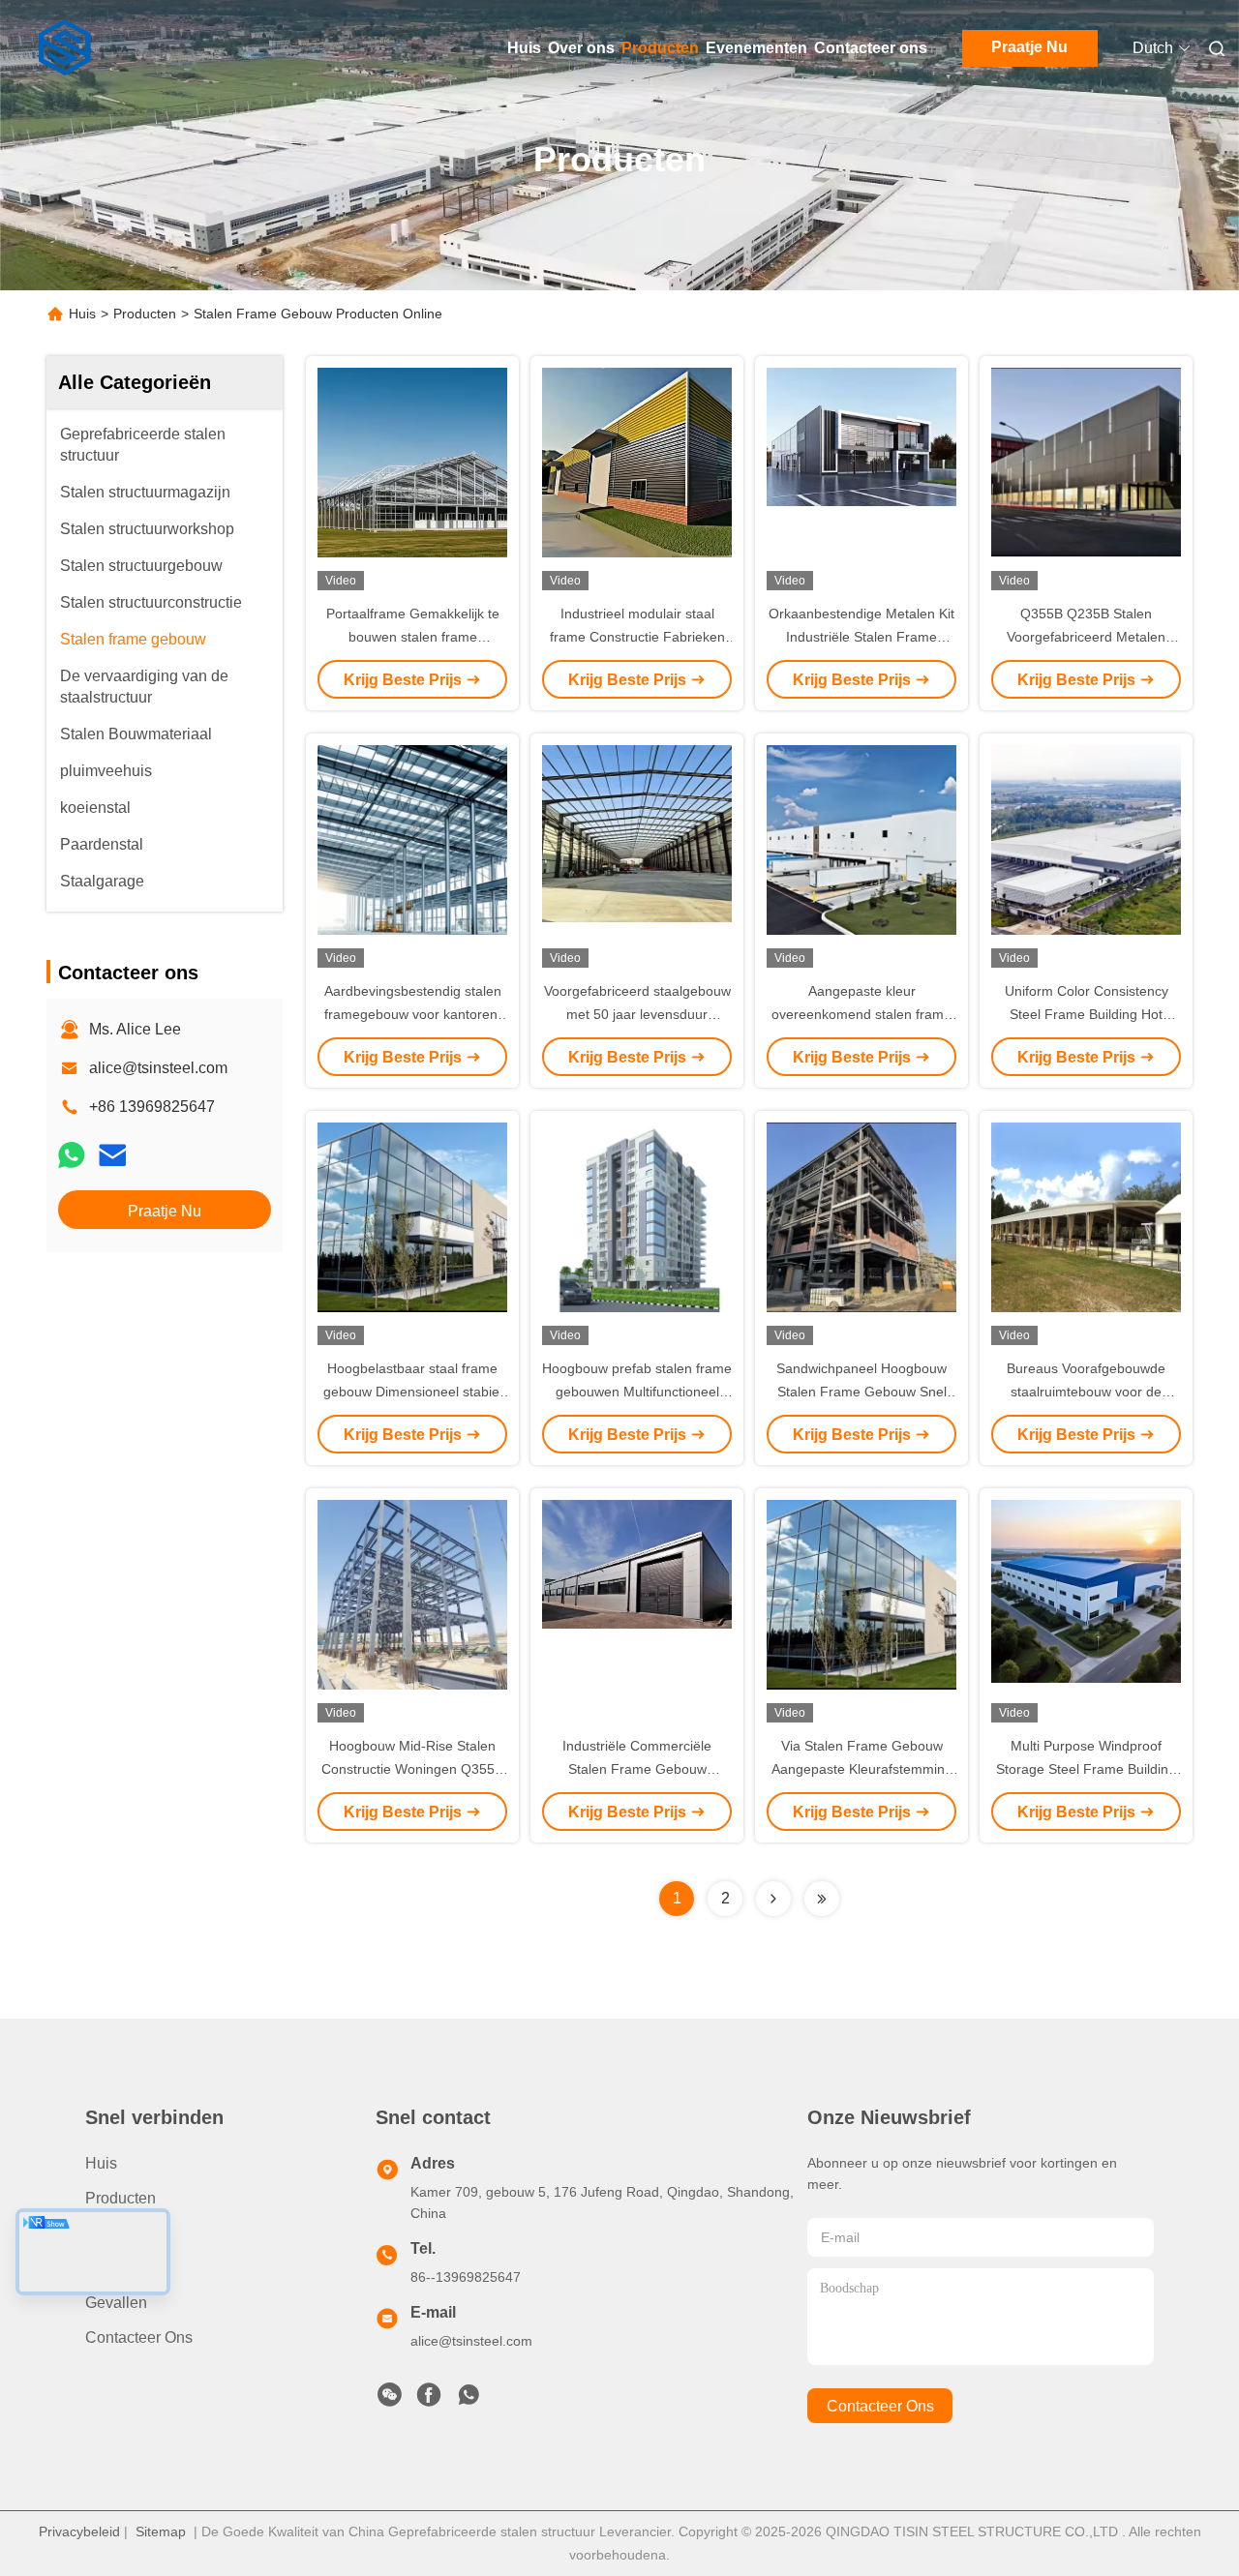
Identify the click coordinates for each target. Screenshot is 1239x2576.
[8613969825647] (468, 2400)
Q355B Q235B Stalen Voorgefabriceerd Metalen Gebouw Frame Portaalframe (1087, 637)
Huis (524, 48)
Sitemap (161, 2531)
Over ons (581, 48)
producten (121, 2198)
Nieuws (111, 2268)
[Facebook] (429, 2400)
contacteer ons (880, 2406)
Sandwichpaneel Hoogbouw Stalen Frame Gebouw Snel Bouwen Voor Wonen (861, 1392)
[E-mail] (112, 1155)
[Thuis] (66, 48)
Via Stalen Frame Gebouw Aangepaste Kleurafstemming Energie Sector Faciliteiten (862, 1769)
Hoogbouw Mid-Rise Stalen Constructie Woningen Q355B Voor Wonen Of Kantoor (412, 1769)
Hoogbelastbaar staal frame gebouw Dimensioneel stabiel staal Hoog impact (413, 1392)
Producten (660, 48)
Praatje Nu (1029, 47)
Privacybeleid (79, 2531)
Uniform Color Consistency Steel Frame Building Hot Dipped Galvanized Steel (1087, 1014)
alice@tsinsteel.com (158, 1068)
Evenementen (756, 48)
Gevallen (116, 2303)
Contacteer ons (871, 48)
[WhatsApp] (72, 1155)
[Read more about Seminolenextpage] (773, 1899)
